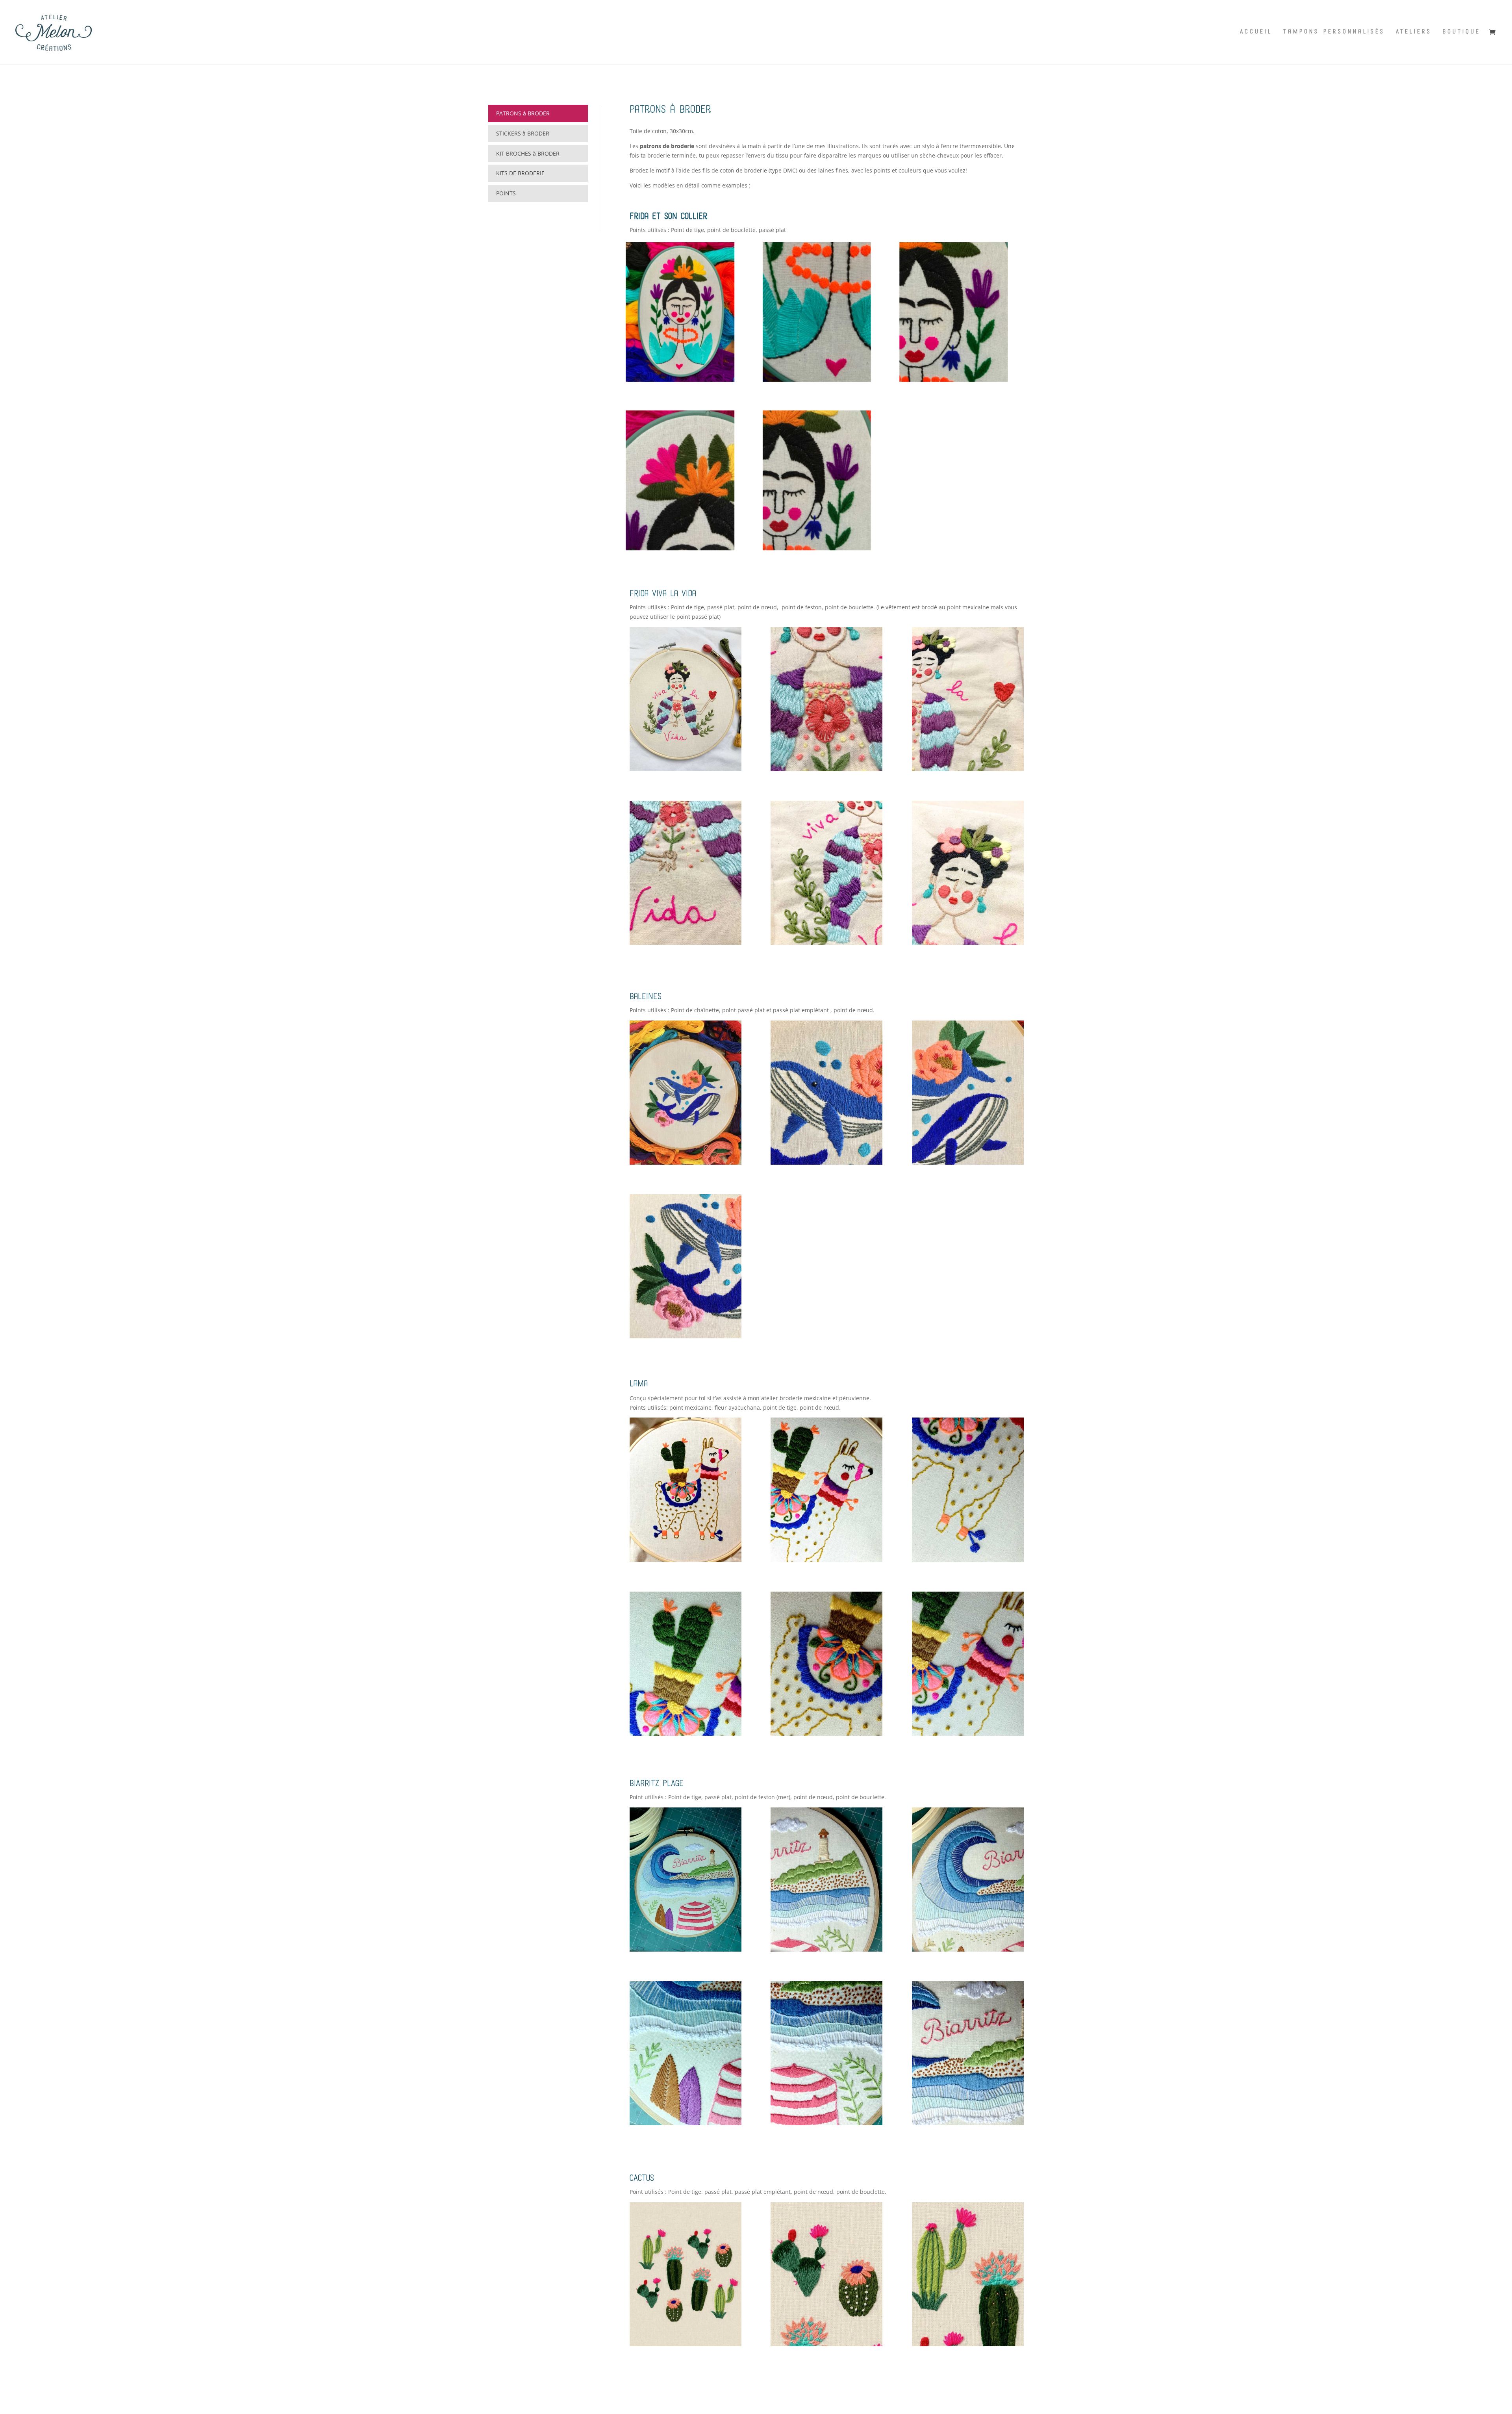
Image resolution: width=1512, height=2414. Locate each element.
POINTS (506, 193)
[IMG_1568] (686, 769)
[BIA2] (826, 1949)
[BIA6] (968, 2123)
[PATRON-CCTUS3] (968, 2344)
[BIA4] (686, 2123)
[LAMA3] (968, 1560)
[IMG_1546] (826, 943)
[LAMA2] (826, 1560)
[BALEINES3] (968, 1162)
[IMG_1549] (826, 769)
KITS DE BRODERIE (520, 173)
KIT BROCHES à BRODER (528, 153)
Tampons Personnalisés (1334, 32)
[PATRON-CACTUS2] (826, 2344)
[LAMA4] (686, 1734)
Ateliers (1414, 32)
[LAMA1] (686, 1560)
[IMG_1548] (968, 769)
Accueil (1256, 32)
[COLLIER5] (680, 379)
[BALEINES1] (686, 1162)
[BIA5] (826, 2123)
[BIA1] (686, 1949)
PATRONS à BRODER (523, 113)
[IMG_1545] (968, 943)
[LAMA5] (826, 1734)
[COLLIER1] (817, 548)
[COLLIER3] (953, 379)
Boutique (1462, 32)
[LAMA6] (968, 1734)
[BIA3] (968, 1949)
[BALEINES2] (686, 1336)
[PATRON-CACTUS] (686, 2344)
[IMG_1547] (686, 943)
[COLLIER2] (680, 548)
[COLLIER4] (817, 379)
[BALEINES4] (826, 1162)
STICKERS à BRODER (523, 133)
